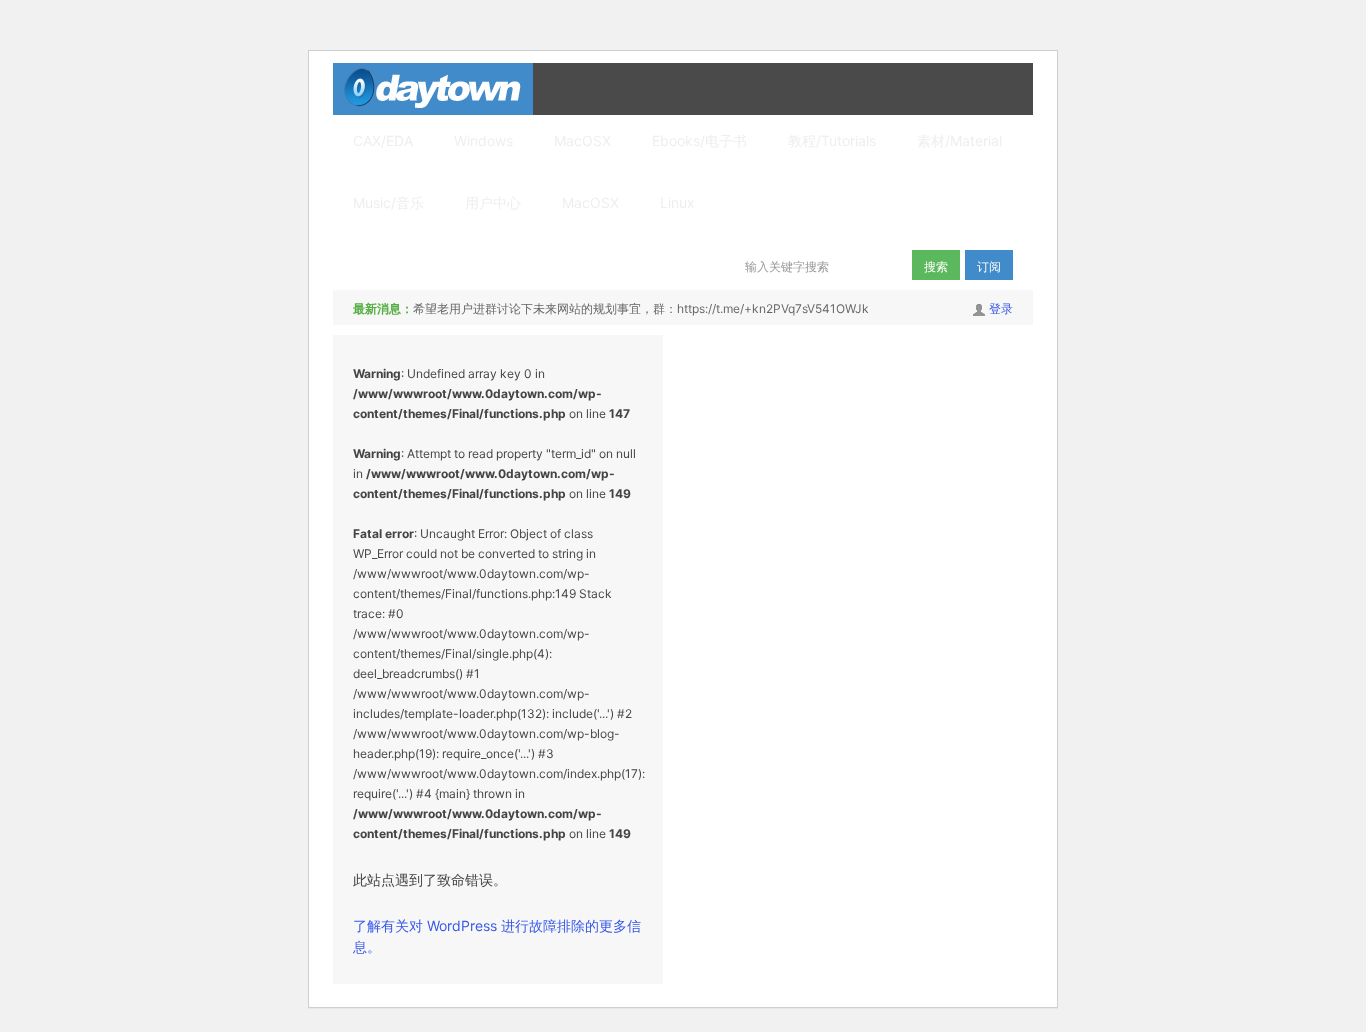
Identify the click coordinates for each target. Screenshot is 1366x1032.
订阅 (989, 265)
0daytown (433, 89)
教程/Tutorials (832, 140)
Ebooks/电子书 (699, 140)
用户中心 (493, 202)
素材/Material (959, 140)
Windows (483, 140)
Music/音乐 (388, 202)
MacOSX (582, 140)
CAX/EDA (383, 140)
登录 (1001, 308)
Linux (677, 202)
